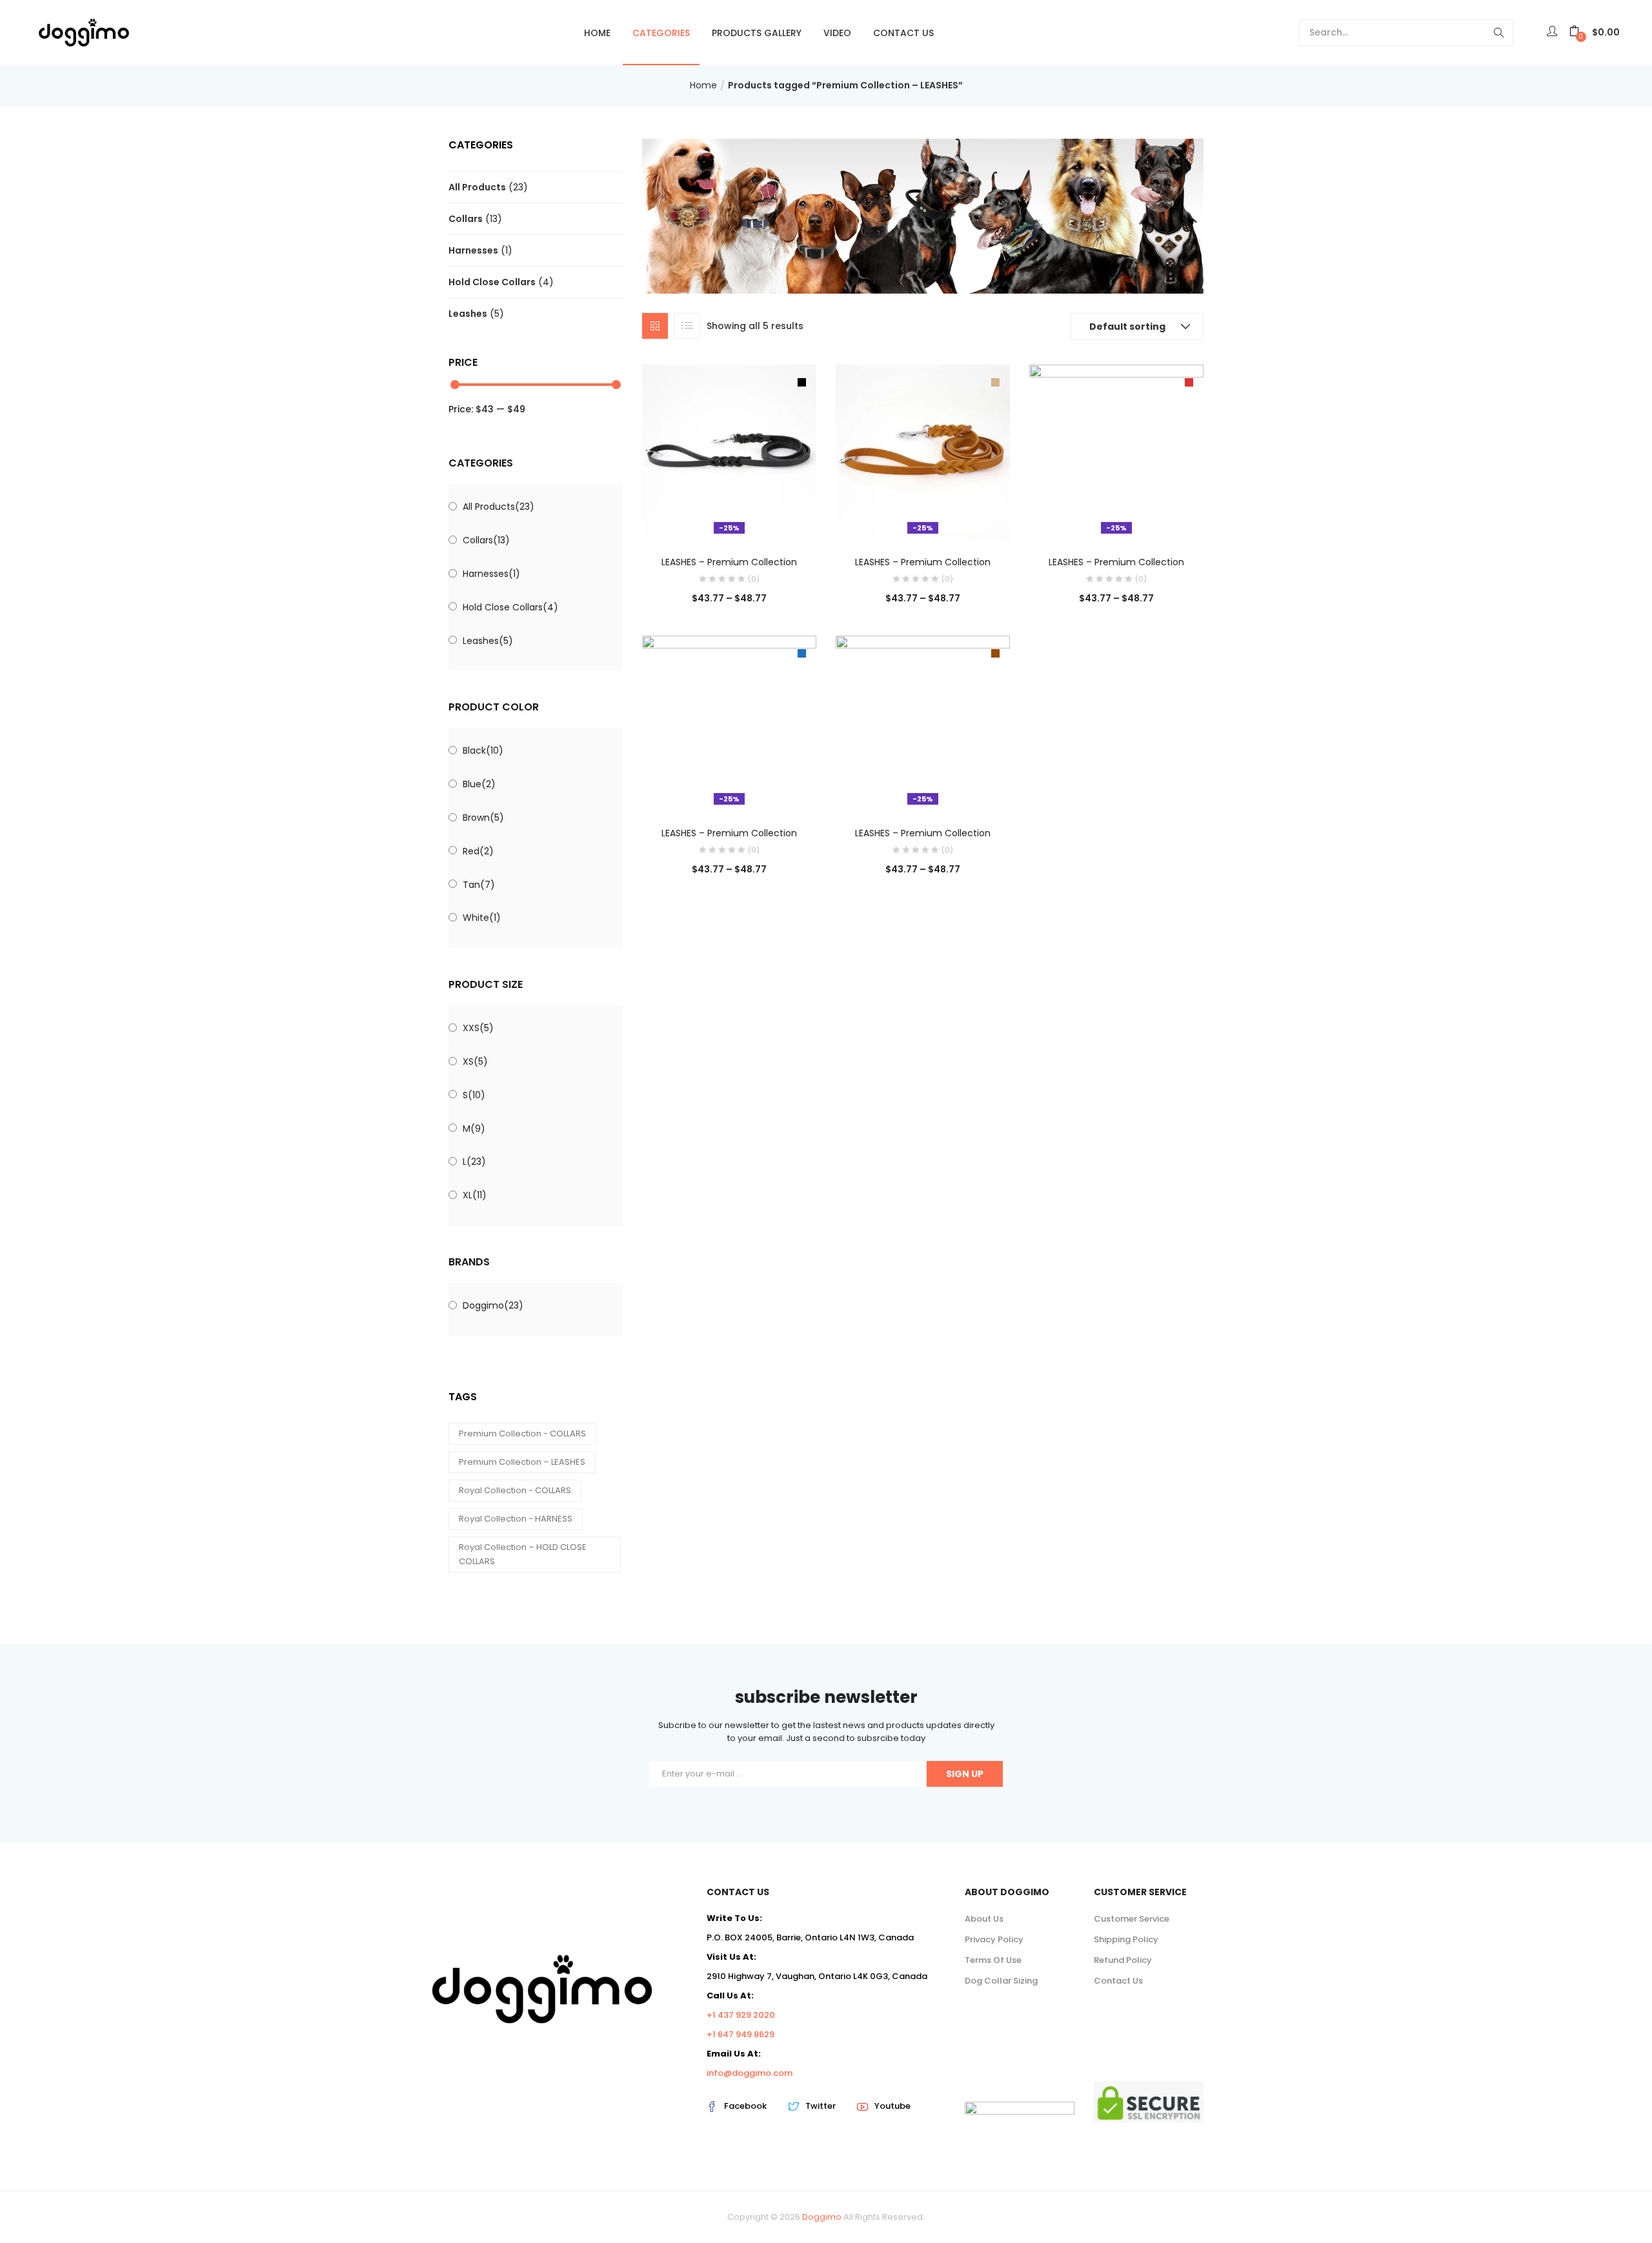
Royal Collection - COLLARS (515, 1490)
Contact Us (903, 33)
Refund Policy (1123, 1960)
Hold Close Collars (492, 282)
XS (475, 1061)
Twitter (821, 2106)
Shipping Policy (1126, 1939)
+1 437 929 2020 (741, 2015)
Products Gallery (757, 33)
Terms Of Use (993, 1960)
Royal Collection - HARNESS (516, 1519)
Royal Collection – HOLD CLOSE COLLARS (523, 1554)
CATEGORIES (661, 33)
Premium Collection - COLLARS (522, 1433)
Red (478, 851)
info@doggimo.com (750, 2073)
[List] (687, 326)
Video (837, 33)
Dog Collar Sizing (1001, 1981)
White (482, 918)
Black (483, 750)
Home (597, 33)
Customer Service (1132, 1919)
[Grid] (655, 326)
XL (475, 1195)
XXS (478, 1028)
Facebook (745, 2106)
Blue (479, 784)
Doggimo (493, 1305)
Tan (479, 885)
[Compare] (729, 521)
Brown (483, 818)
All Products (477, 187)
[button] (1595, 33)
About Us (984, 1919)
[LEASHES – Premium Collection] (729, 451)
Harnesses (473, 250)
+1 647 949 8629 (740, 2034)
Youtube (892, 2106)
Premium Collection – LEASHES (522, 1462)
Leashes (468, 314)
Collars (466, 219)
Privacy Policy (994, 1939)
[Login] (1554, 32)
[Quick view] (703, 521)
